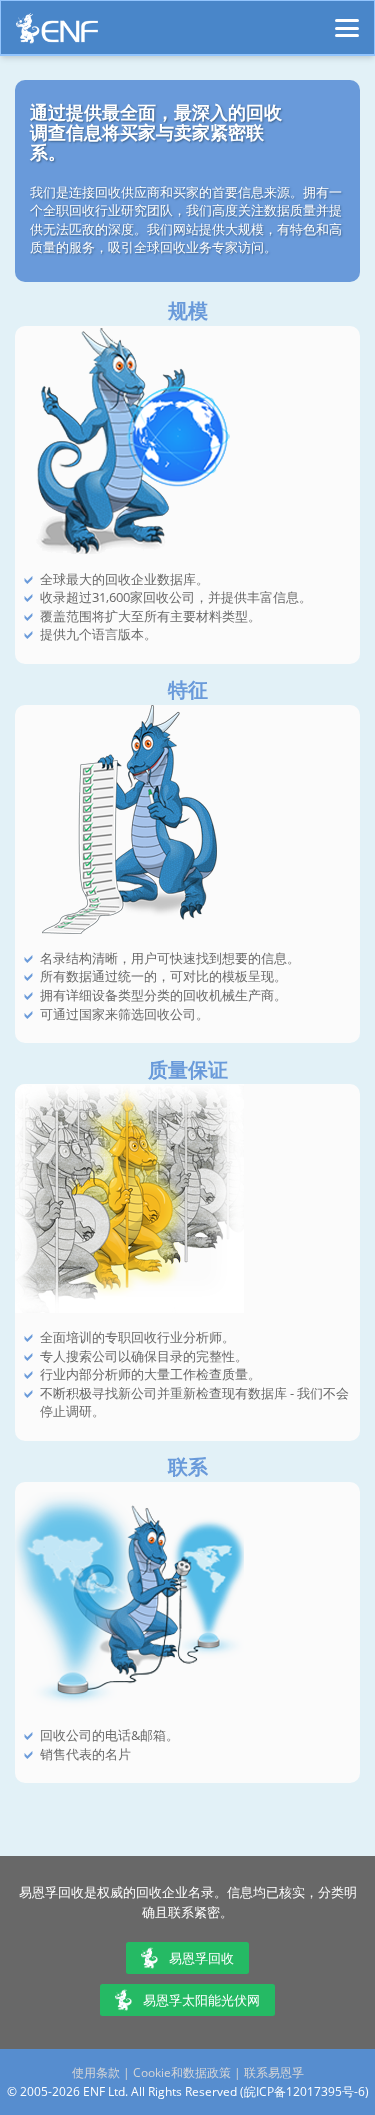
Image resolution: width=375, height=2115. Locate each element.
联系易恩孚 (274, 2072)
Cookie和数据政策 (182, 2072)
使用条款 (96, 2072)
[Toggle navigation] (347, 19)
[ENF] (57, 33)
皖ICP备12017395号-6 (304, 2091)
